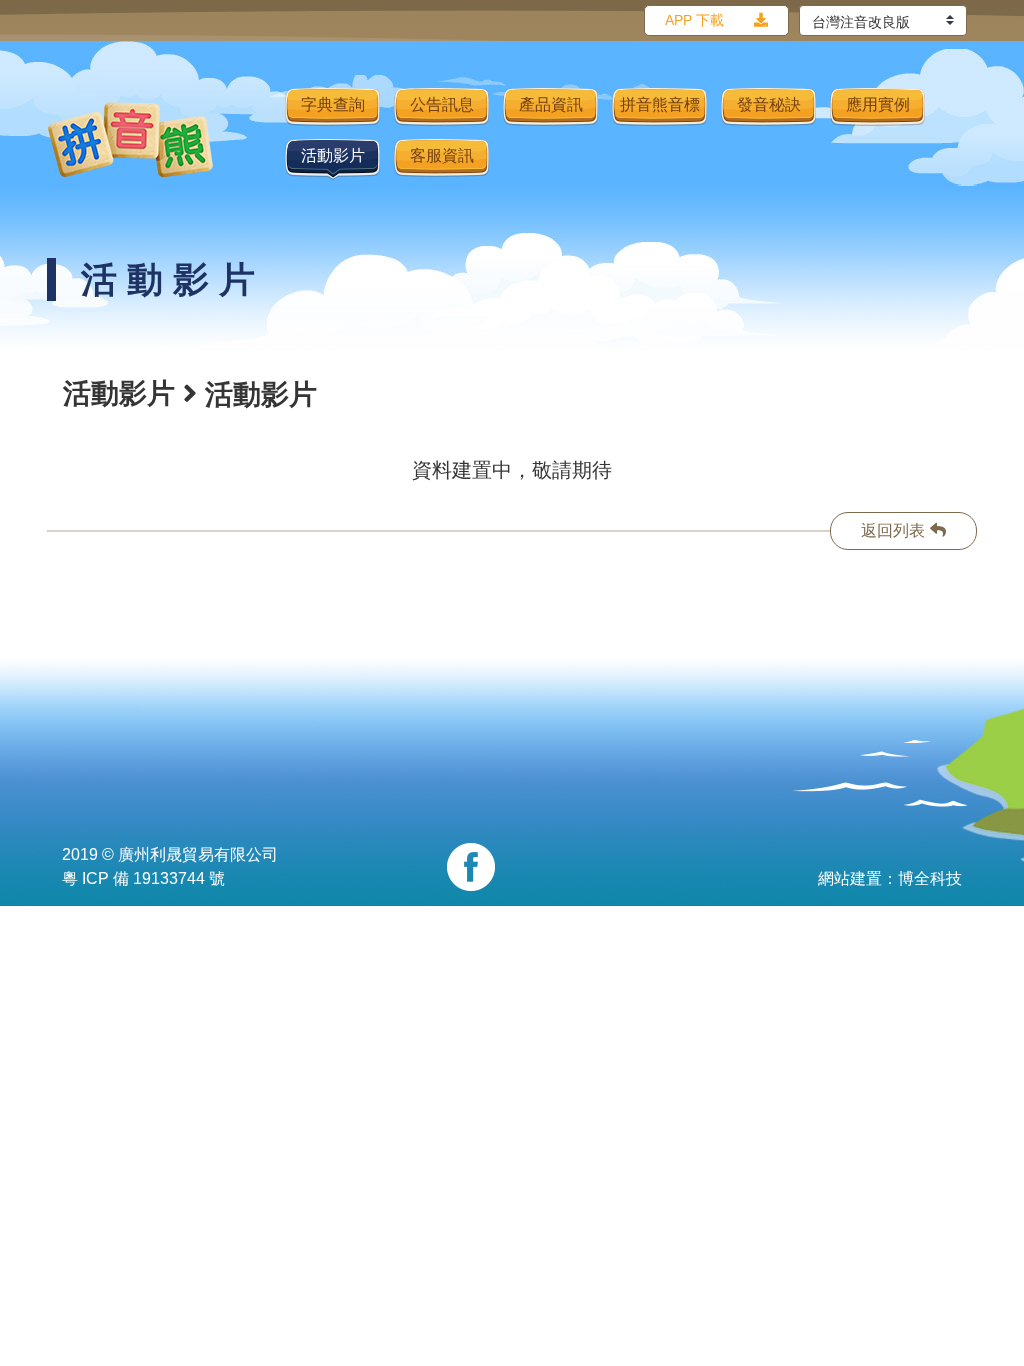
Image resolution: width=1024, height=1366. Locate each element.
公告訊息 (442, 104)
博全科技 (930, 878)
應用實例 (878, 104)
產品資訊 (551, 104)
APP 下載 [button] (694, 20)
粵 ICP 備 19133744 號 (143, 878)
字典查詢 (333, 104)
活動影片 (333, 155)
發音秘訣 (769, 104)
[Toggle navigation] (257, 139)
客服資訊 (442, 155)
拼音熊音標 (660, 104)
